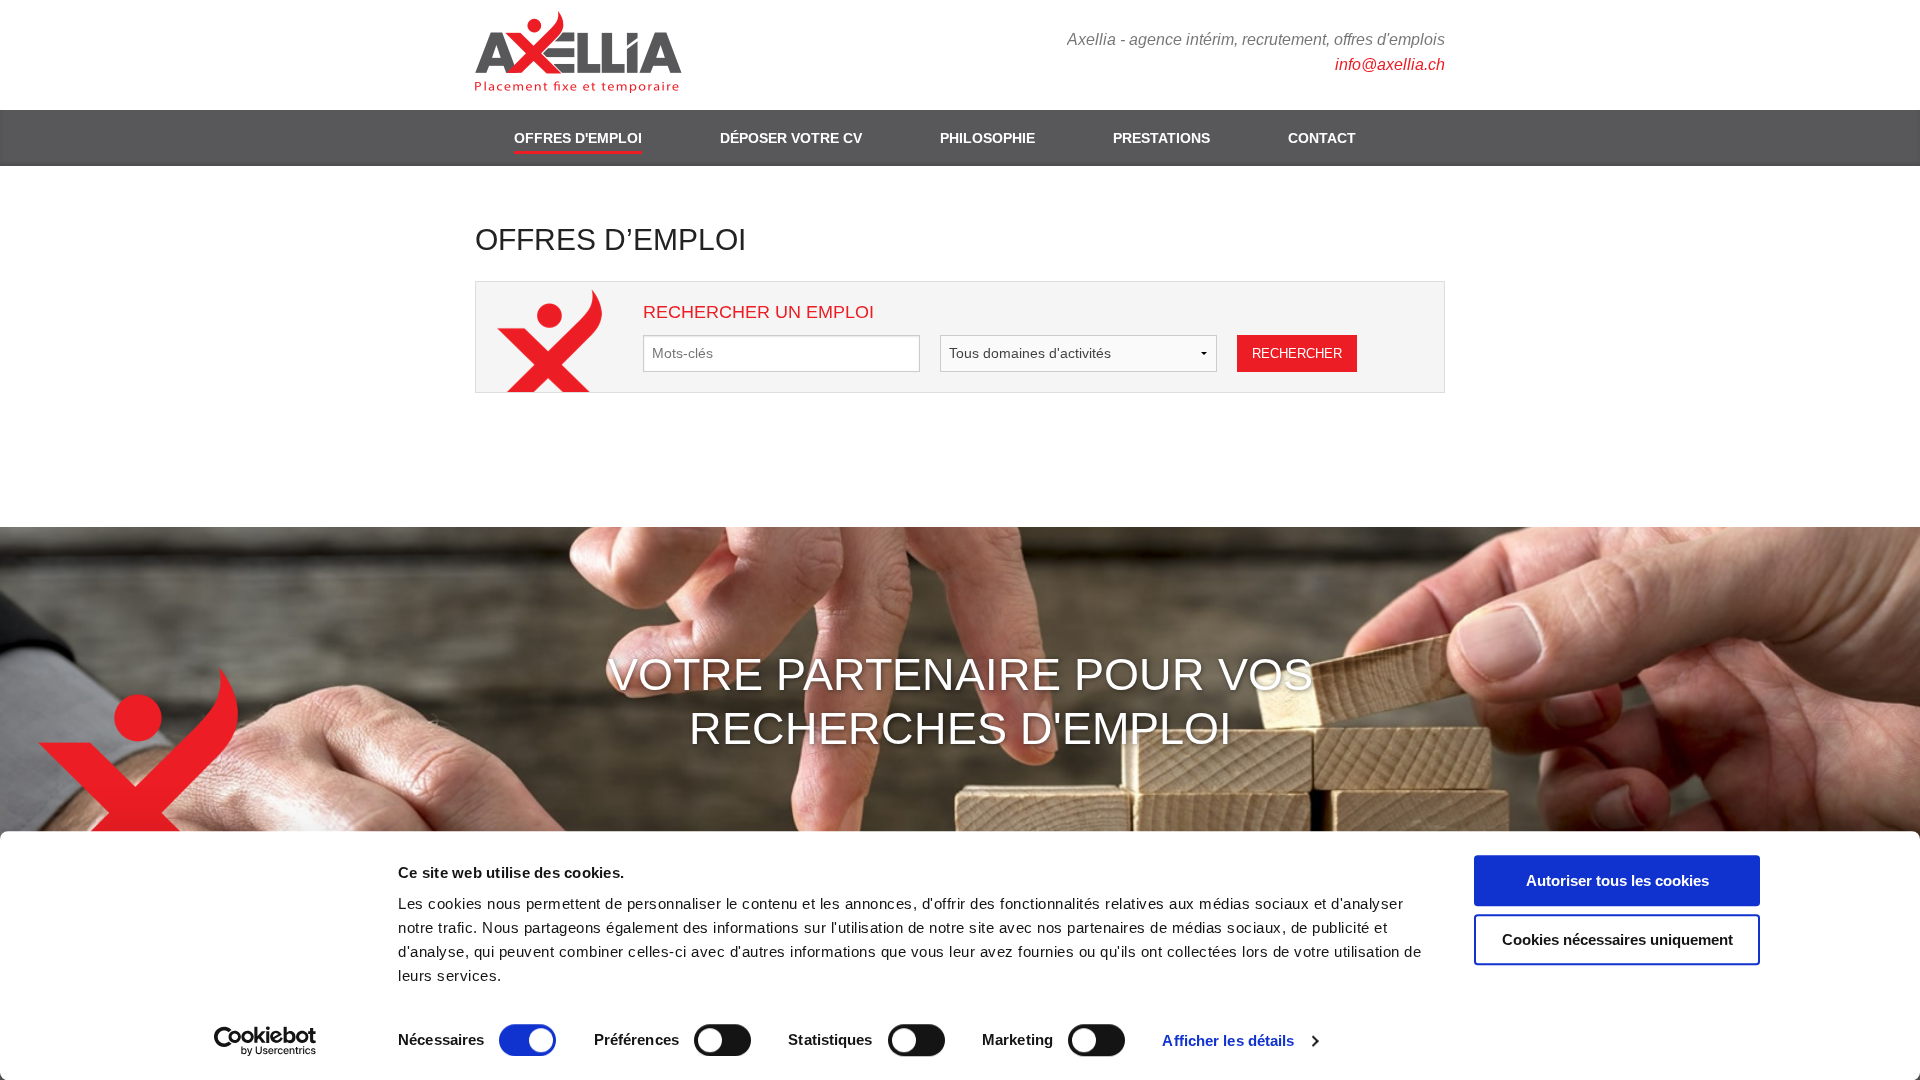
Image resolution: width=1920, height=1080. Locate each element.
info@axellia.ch (1390, 64)
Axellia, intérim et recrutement (590, 55)
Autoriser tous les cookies (1617, 880)
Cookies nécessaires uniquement (1617, 939)
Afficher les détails (1228, 1040)
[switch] (722, 1040)
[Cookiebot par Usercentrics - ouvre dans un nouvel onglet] (265, 1041)
